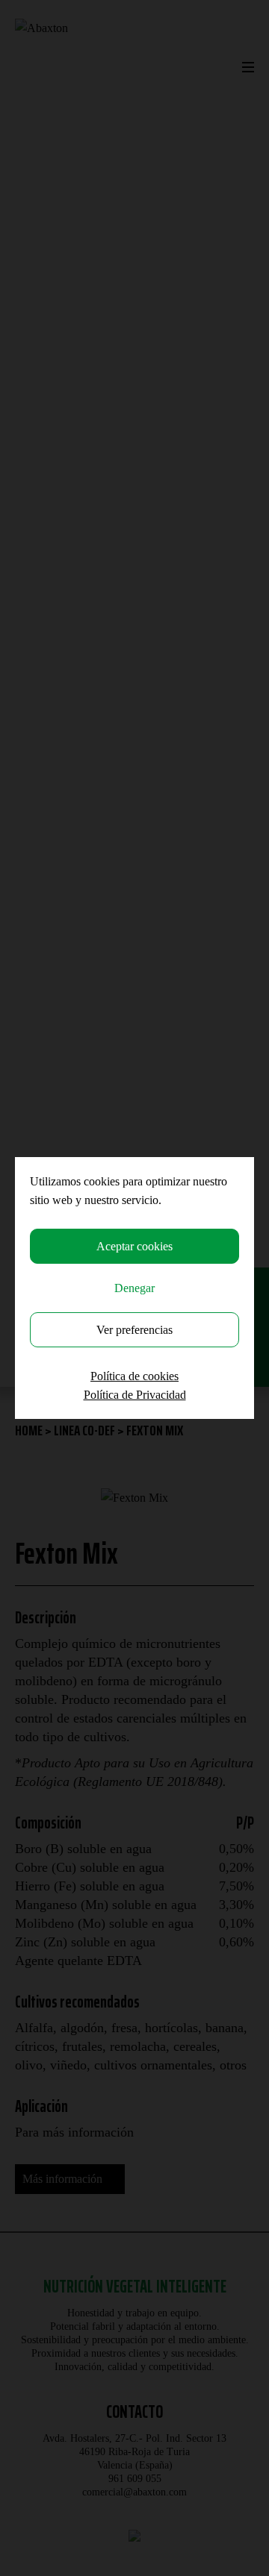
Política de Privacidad (135, 1395)
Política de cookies (134, 1376)
